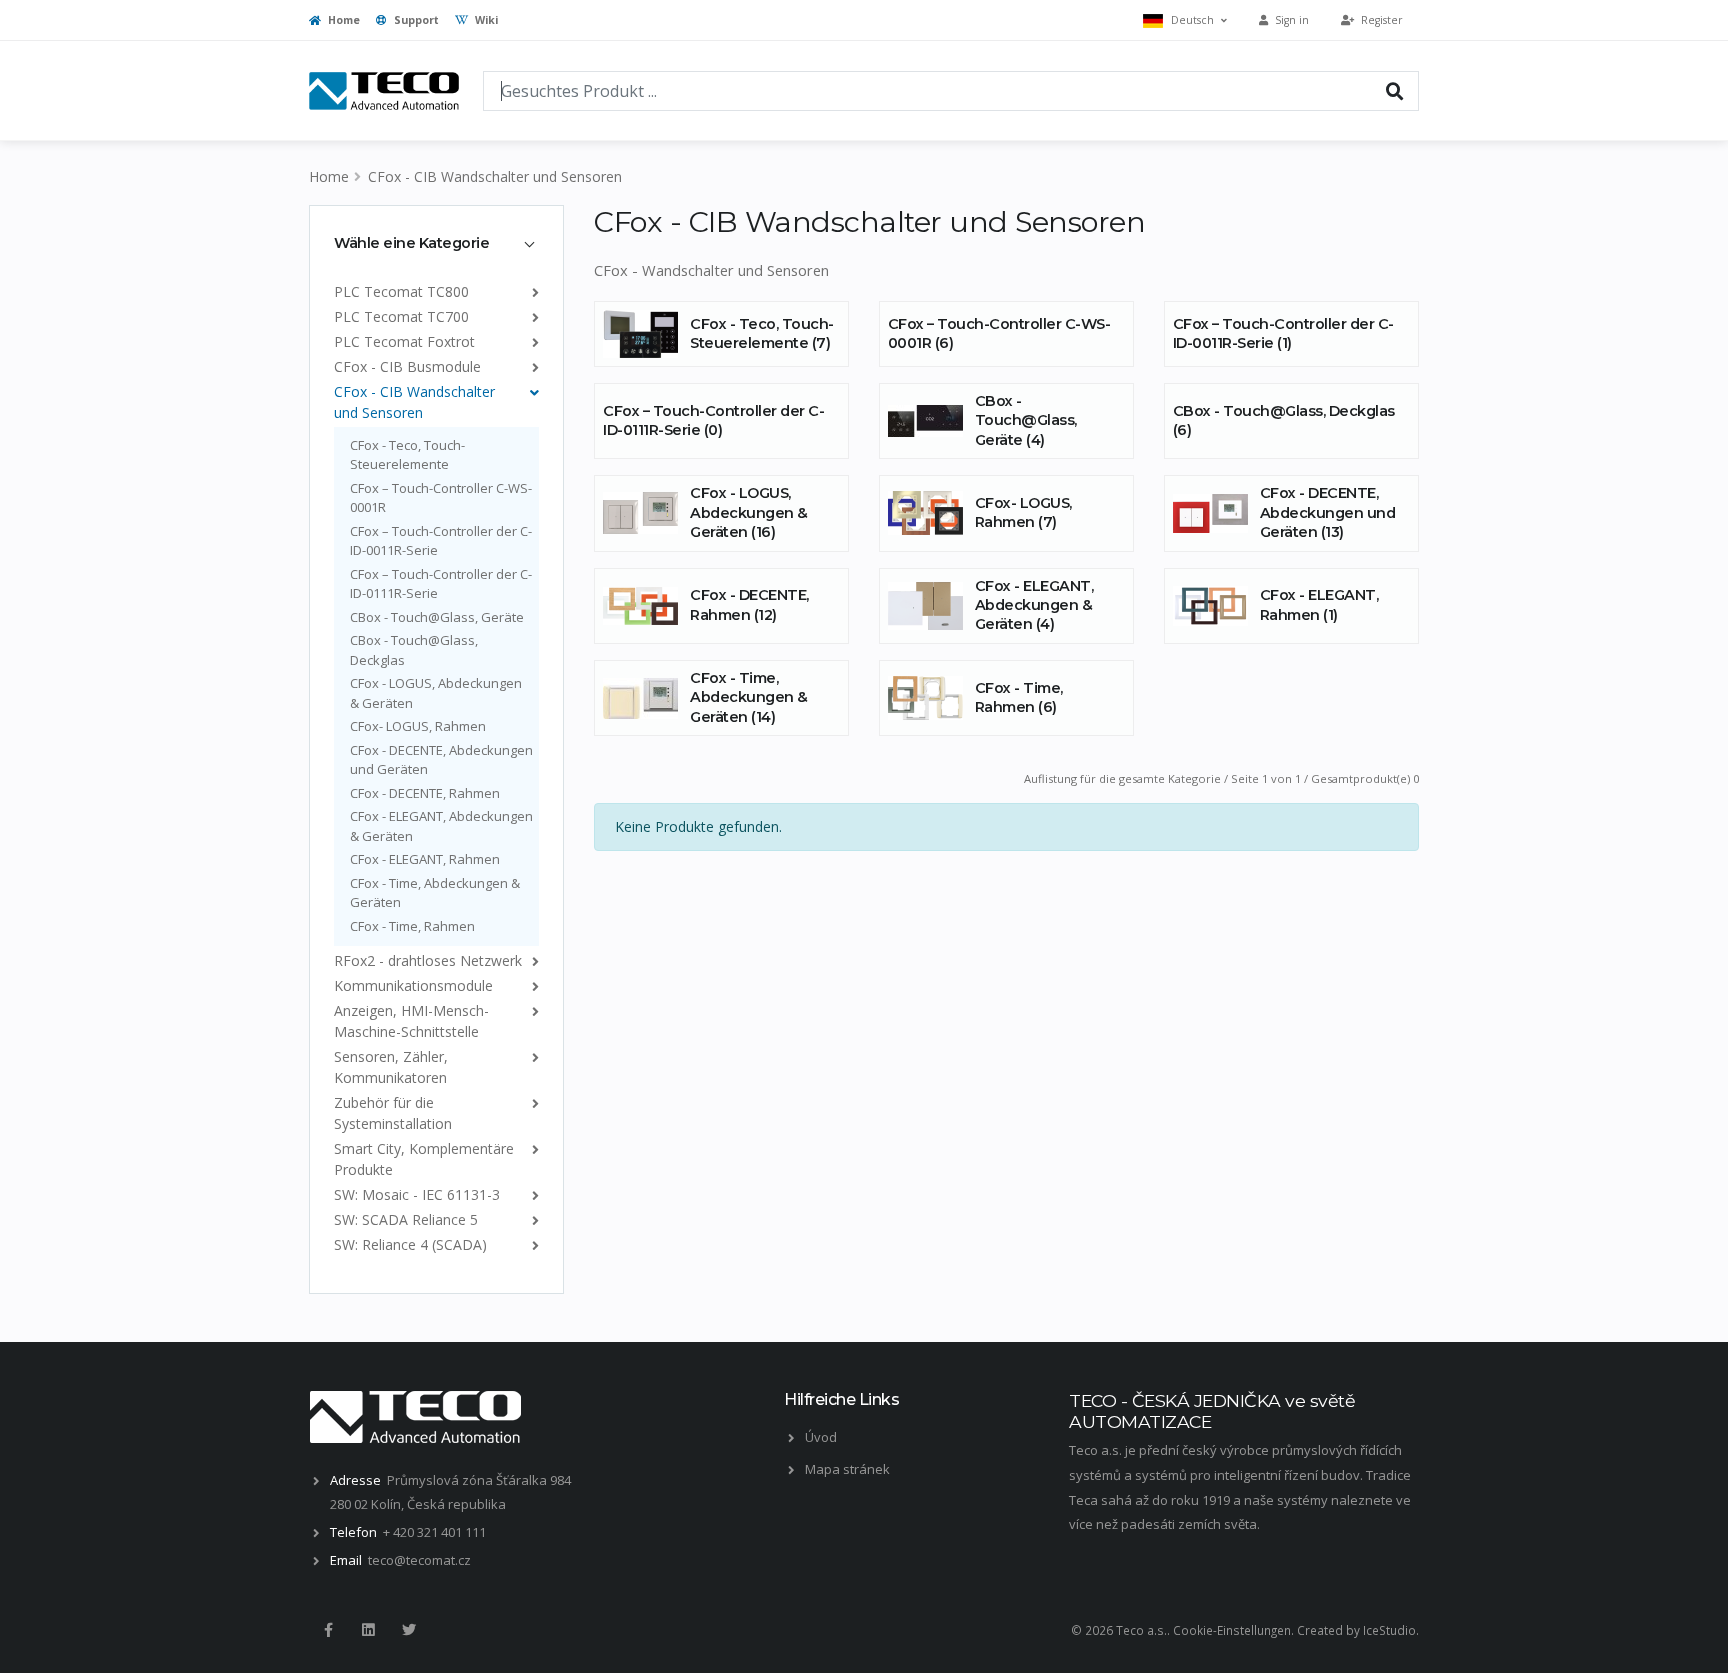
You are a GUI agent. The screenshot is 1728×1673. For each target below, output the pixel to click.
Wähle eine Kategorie (411, 243)
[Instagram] (368, 1630)
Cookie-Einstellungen (1232, 1630)
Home (342, 20)
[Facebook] (328, 1630)
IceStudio (1389, 1630)
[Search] (1395, 90)
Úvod (821, 1437)
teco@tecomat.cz (419, 1560)
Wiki (485, 20)
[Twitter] (409, 1630)
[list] (531, 291)
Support (415, 20)
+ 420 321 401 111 (434, 1532)
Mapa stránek (847, 1469)
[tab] (436, 243)
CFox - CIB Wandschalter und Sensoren (495, 176)
